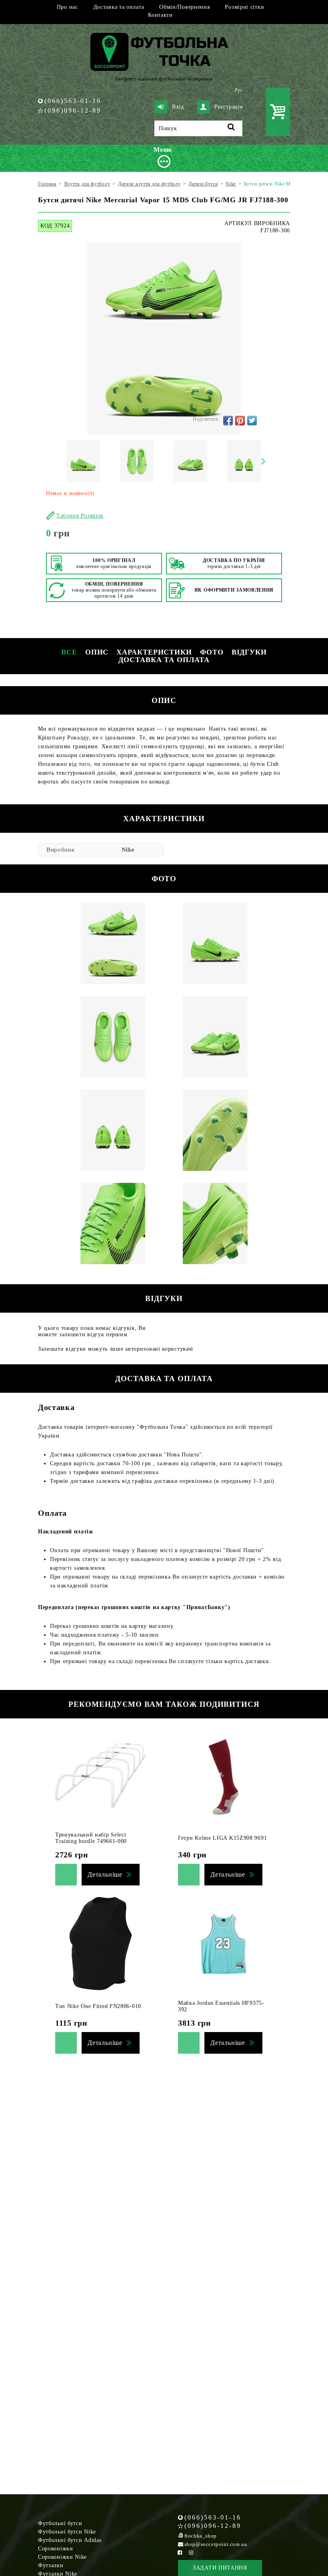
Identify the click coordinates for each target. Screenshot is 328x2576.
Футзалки (51, 2565)
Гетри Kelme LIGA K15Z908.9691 (222, 1838)
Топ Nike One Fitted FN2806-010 (98, 2006)
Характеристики (154, 652)
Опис (97, 652)
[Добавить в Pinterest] (240, 421)
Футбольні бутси (60, 2523)
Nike (128, 850)
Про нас (67, 7)
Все (69, 652)
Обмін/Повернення (184, 7)
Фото (212, 652)
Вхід (178, 107)
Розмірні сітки (244, 7)
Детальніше (105, 1874)
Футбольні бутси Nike (67, 2532)
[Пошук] (231, 128)
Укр (226, 90)
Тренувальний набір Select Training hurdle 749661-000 (91, 1838)
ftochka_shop (201, 2536)
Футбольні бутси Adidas (70, 2540)
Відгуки (249, 652)
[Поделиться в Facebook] (228, 421)
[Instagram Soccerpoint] (191, 2553)
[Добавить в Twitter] (252, 421)
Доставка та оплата (119, 7)
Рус (239, 90)
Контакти (160, 15)
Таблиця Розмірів (80, 516)
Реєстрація (228, 107)
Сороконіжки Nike (62, 2557)
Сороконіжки (56, 2549)
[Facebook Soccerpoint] (180, 2553)
